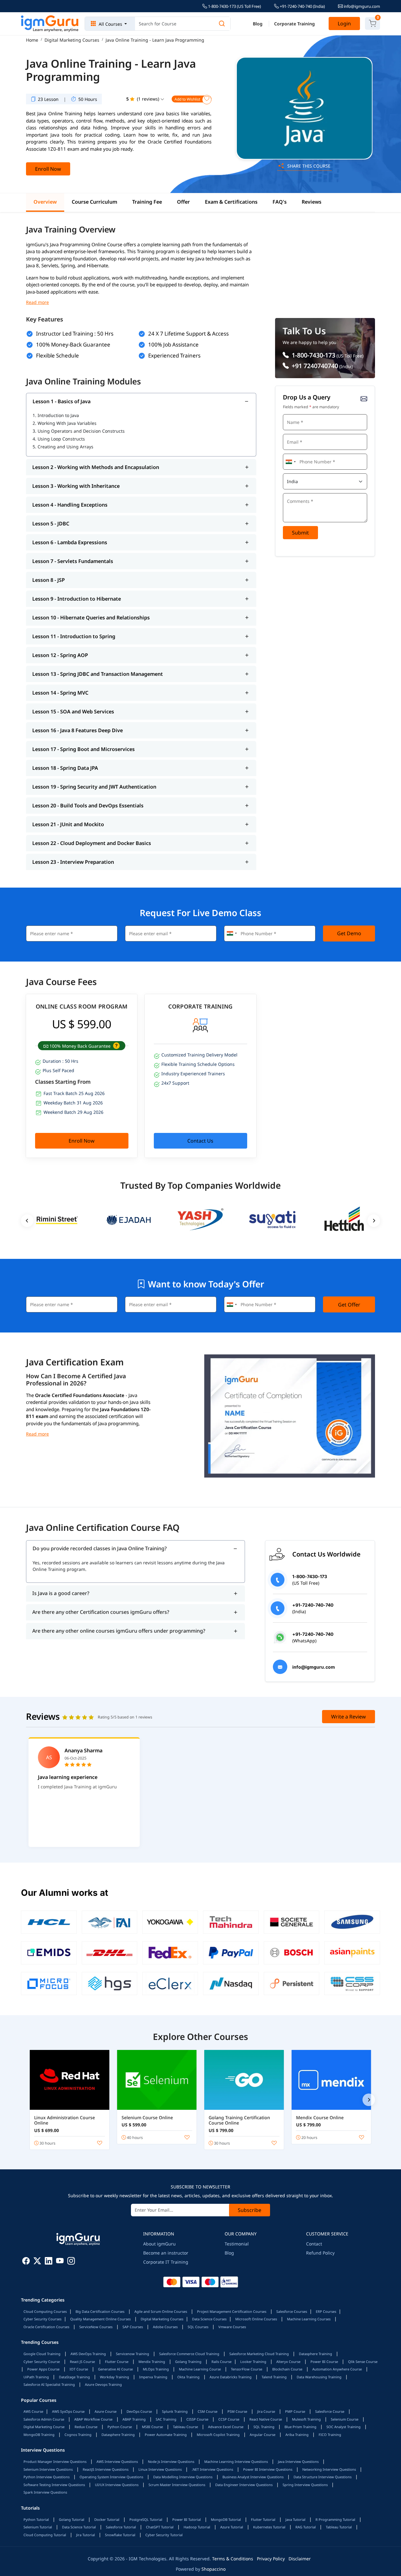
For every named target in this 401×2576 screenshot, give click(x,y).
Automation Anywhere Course (337, 2369)
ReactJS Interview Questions (106, 2469)
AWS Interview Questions (117, 2461)
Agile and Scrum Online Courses (161, 2311)
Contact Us (200, 1141)
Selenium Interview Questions (48, 2469)
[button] (116, 1046)
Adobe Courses (165, 2327)
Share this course (308, 166)
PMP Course (295, 2411)
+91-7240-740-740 (302, 6)
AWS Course (33, 2411)
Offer (183, 202)
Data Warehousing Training (319, 2377)
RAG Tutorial (306, 2527)
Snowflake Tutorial (120, 2535)
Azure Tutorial (232, 2527)
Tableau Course (185, 2427)
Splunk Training (175, 2411)
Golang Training (188, 2362)
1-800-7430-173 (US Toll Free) (234, 6)
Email (291, 433)
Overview (45, 202)
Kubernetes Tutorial (269, 2527)
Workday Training (115, 2377)
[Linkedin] (49, 2262)
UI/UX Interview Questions (117, 2485)
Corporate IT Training (166, 2262)
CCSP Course (229, 2419)
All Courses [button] (110, 24)
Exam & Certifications (231, 202)
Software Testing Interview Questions (54, 2485)
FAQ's (280, 202)
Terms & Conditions (233, 2559)
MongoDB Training (39, 2435)
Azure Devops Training (103, 2384)
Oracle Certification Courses (46, 2327)
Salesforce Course (330, 2411)
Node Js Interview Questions (171, 2461)
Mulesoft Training (306, 2419)
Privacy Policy (271, 2559)
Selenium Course (345, 2419)
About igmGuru (159, 2244)
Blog (258, 24)
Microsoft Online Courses (256, 2319)
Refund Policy (320, 2253)
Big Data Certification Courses (100, 2311)
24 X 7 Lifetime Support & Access (188, 334)
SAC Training (166, 2419)
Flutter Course (117, 2362)
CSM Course (208, 2411)
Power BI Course (324, 2362)
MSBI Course (152, 2427)
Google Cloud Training (42, 2354)
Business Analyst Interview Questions (253, 2477)
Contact (314, 2244)
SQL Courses (198, 2327)
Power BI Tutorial (187, 2519)
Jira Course (266, 2411)
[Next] (369, 2100)
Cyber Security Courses (42, 2319)
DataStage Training (74, 2377)
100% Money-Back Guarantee (73, 344)
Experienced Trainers (174, 355)
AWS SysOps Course (68, 2411)
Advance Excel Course (226, 2427)
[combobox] (290, 462)
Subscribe (250, 2210)
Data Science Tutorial (79, 2527)
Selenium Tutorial (38, 2527)
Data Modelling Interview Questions (183, 2477)
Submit (300, 533)
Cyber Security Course (42, 2362)
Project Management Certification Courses (232, 2311)
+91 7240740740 (314, 366)
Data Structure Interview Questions (323, 2477)
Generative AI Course (115, 2369)
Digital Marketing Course (44, 2427)
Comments (295, 492)
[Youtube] (60, 2262)
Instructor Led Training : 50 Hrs (75, 334)
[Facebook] (26, 2262)
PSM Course (237, 2411)
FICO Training (330, 2435)
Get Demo (349, 933)
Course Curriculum (94, 202)
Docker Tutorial (107, 2519)
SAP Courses (133, 2327)
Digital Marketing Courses (162, 2319)
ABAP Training (134, 2419)
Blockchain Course (287, 2369)
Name (291, 413)
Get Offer (349, 1305)
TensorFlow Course (247, 2369)
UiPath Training (36, 2377)
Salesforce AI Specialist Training (49, 2384)
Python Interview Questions (47, 2477)
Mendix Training (152, 2362)
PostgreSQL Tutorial (146, 2519)
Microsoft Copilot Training (218, 2435)
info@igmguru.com (361, 6)
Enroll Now (48, 169)
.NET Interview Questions (212, 2469)
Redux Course (86, 2427)
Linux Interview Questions (160, 2469)
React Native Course (266, 2419)
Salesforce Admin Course (44, 2419)
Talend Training (274, 2377)
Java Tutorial (295, 2519)
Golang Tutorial (72, 2519)
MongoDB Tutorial (226, 2519)
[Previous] (27, 1221)
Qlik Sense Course (363, 2362)
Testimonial (237, 2244)
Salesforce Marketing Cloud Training (259, 2354)
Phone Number (299, 453)
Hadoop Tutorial (197, 2527)
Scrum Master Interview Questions (177, 2485)
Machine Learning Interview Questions (236, 2461)
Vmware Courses (232, 2327)
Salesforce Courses (292, 2311)
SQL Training (264, 2427)
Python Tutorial (36, 2519)
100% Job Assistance (173, 344)
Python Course (120, 2427)
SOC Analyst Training (344, 2427)
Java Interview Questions (298, 2461)
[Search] (222, 24)
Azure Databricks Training (231, 2377)
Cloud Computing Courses (45, 2311)
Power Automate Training (166, 2435)
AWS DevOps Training (88, 2354)
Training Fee (147, 202)
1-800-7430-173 (313, 355)
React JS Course (82, 2362)
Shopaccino (214, 2569)
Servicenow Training (133, 2354)
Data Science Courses (209, 2319)
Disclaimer (300, 2559)
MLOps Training (156, 2369)
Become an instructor (166, 2253)
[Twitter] (37, 2262)
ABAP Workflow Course (93, 2419)
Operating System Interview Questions (111, 2477)
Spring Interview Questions (305, 2485)
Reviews (312, 202)
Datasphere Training (315, 2354)
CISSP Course (197, 2419)
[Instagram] (71, 2262)
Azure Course (106, 2411)
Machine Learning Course (200, 2369)
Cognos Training (78, 2435)
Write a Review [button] (349, 1717)
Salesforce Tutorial (121, 2527)
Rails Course (221, 2362)
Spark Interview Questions (45, 2492)
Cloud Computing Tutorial (45, 2535)
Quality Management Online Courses (100, 2319)
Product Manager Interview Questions (55, 2461)
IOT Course (79, 2369)
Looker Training (253, 2362)
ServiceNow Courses (96, 2327)
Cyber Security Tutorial (164, 2535)
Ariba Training (297, 2435)
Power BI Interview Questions (268, 2469)
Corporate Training (294, 24)
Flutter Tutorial (263, 2519)
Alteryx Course (288, 2362)
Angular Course (263, 2435)
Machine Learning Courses (309, 2319)
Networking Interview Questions (329, 2469)
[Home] (50, 24)
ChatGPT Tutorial (160, 2527)
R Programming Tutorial (335, 2519)
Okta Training (188, 2377)
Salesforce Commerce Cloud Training (189, 2354)
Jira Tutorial (86, 2535)
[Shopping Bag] (372, 23)
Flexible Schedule (57, 355)
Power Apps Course (43, 2369)
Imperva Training (153, 2377)
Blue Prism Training (300, 2427)
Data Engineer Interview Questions (244, 2485)
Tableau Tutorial (339, 2527)
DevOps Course (139, 2411)
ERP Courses (326, 2311)
